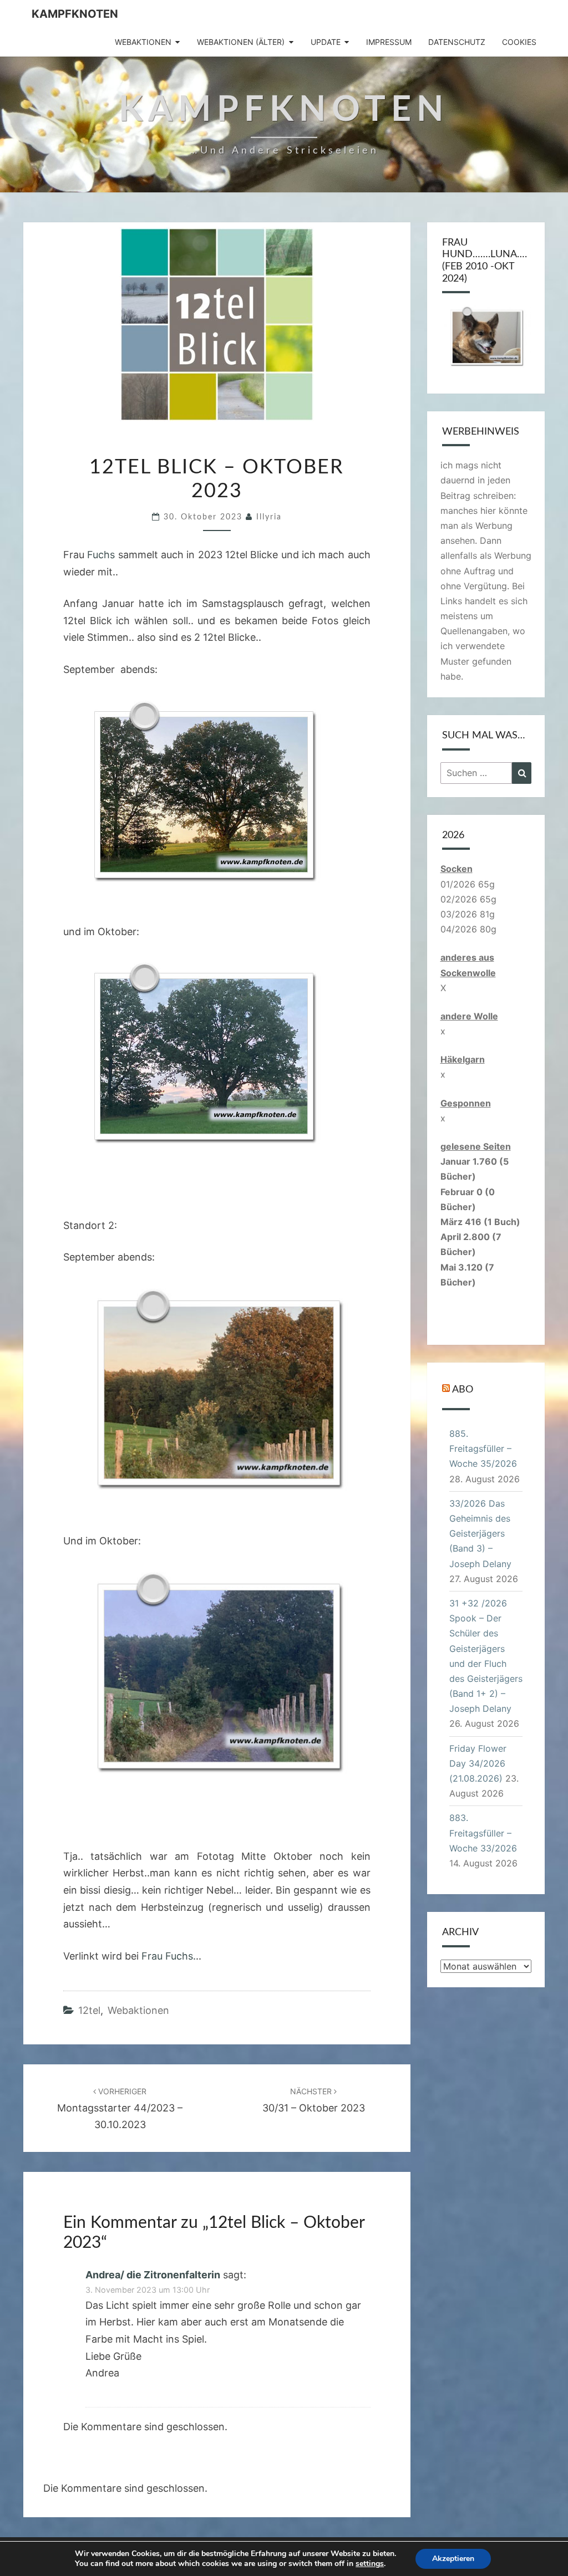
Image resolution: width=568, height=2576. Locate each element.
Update (326, 42)
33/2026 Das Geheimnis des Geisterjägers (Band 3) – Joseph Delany (480, 1534)
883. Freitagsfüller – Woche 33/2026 (483, 1833)
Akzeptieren (453, 2559)
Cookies (519, 42)
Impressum (389, 42)
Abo (463, 1390)
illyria (269, 517)
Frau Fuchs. (169, 1956)
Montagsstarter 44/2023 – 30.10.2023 (120, 2108)
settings (370, 2564)
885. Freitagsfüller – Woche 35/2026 (483, 1448)
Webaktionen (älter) (241, 42)
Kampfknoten (75, 14)
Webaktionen (143, 42)
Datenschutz (457, 42)
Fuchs (101, 555)
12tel (89, 2010)
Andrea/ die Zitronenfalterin (153, 2275)
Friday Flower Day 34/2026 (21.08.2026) (478, 1763)
